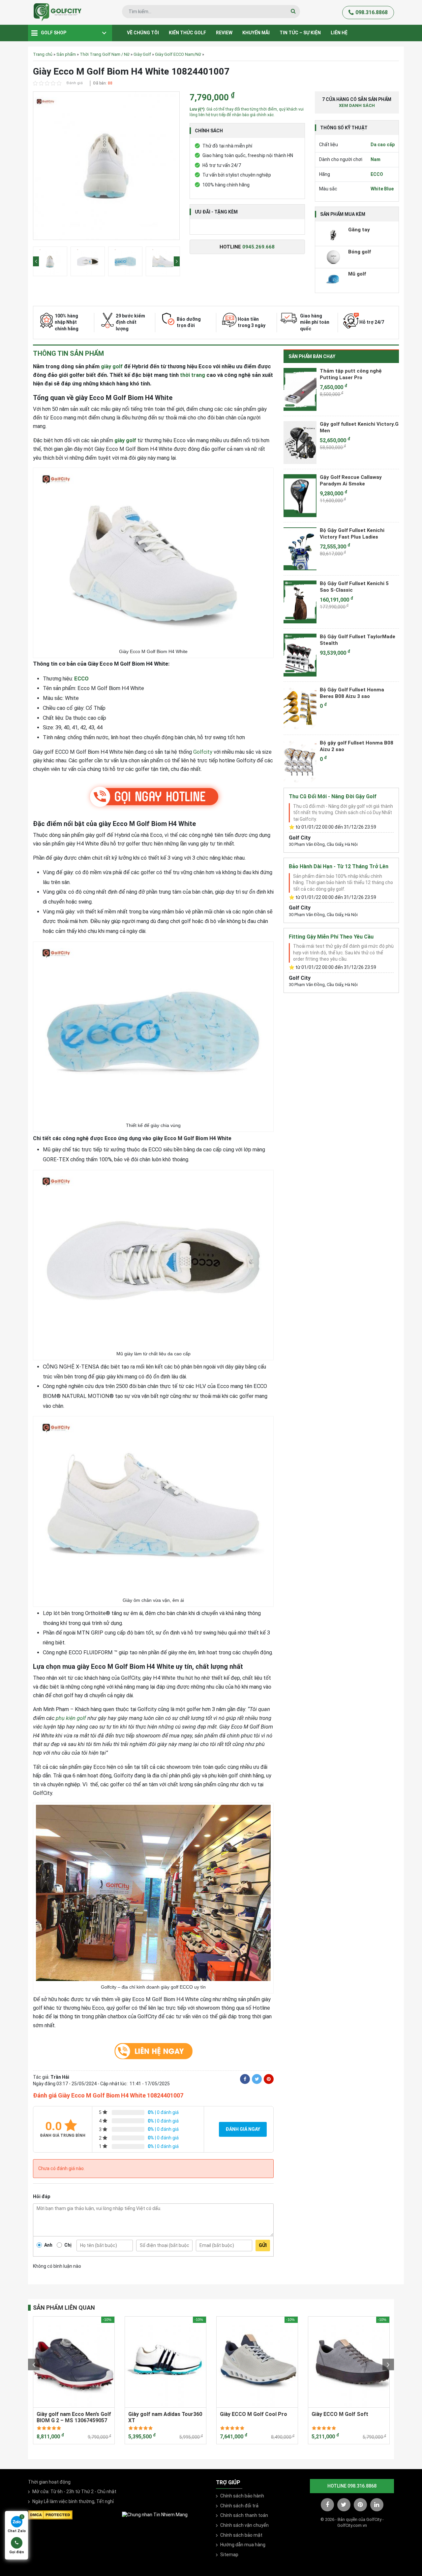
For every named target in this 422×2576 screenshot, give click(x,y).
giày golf (112, 366)
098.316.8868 (372, 12)
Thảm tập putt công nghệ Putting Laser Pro (351, 374)
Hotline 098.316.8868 (352, 2486)
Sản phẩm (66, 54)
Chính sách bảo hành (242, 2496)
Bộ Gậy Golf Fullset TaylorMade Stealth (358, 640)
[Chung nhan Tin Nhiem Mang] (155, 2515)
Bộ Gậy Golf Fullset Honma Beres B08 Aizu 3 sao (352, 693)
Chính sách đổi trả (239, 2506)
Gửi (263, 2245)
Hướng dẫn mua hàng (243, 2545)
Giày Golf (142, 54)
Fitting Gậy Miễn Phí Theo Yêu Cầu (331, 937)
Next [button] (177, 261)
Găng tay (359, 230)
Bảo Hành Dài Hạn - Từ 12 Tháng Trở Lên (339, 866)
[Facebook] (245, 2079)
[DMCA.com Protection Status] (50, 2514)
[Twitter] (257, 2079)
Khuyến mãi (256, 33)
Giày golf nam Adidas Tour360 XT (165, 2417)
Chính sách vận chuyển (244, 2525)
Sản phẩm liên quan (64, 2308)
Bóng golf (360, 252)
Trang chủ (43, 54)
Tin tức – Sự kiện (300, 33)
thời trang (193, 375)
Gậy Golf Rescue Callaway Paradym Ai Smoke (351, 480)
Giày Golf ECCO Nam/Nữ (178, 54)
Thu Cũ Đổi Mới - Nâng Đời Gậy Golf (333, 796)
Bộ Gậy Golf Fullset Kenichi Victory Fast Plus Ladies (352, 534)
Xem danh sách (357, 105)
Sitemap (229, 2555)
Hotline (247, 247)
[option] (106, 167)
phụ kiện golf (71, 1718)
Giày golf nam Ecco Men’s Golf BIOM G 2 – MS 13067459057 (74, 2417)
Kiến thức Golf (187, 33)
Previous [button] (36, 261)
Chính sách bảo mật (241, 2535)
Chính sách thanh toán (244, 2515)
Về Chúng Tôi (143, 33)
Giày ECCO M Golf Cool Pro (254, 2414)
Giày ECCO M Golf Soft (340, 2414)
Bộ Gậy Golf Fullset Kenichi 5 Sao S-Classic (354, 587)
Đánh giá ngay (243, 2129)
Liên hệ (339, 33)
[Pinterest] (269, 2079)
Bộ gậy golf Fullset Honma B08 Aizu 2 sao (357, 746)
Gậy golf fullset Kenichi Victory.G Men (359, 427)
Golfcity (203, 752)
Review (224, 33)
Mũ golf (357, 274)
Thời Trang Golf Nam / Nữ (105, 54)
